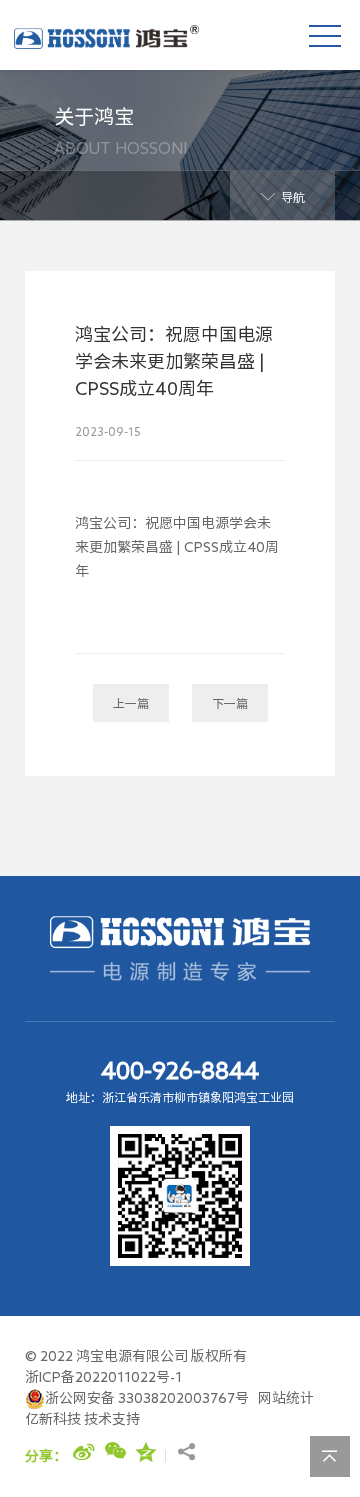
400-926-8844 (180, 1070)
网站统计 (286, 1398)
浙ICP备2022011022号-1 (103, 1377)
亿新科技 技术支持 (82, 1419)
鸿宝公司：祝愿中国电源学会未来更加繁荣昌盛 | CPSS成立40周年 (177, 547)
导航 (293, 197)
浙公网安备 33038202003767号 (147, 1398)
